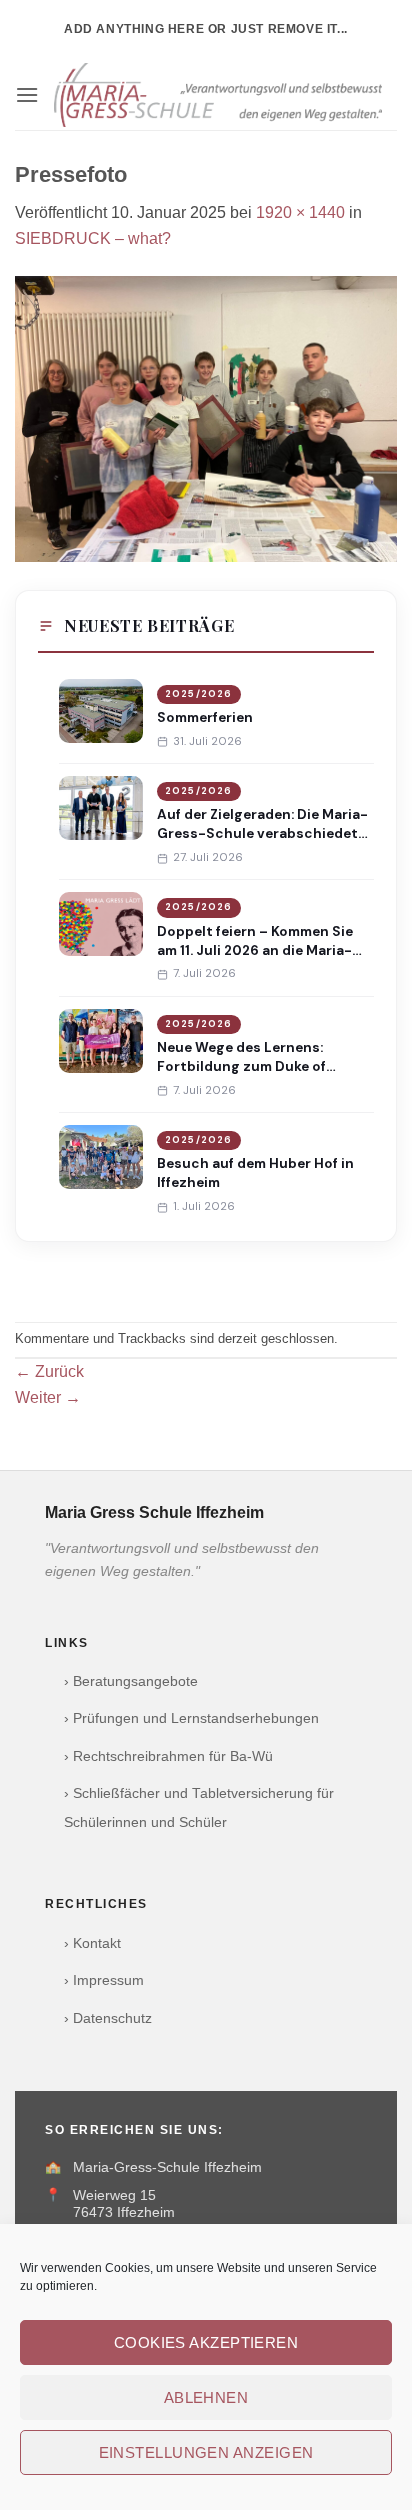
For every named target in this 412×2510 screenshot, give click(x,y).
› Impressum (104, 1980)
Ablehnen (206, 2397)
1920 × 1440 (300, 212)
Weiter (48, 1397)
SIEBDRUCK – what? (93, 238)
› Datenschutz (108, 2018)
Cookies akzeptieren (206, 2342)
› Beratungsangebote (131, 1681)
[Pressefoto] (206, 417)
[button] (27, 94)
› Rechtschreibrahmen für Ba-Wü (168, 1756)
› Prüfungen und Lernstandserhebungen (191, 1718)
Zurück (49, 1371)
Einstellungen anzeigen (206, 2452)
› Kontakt (92, 1943)
